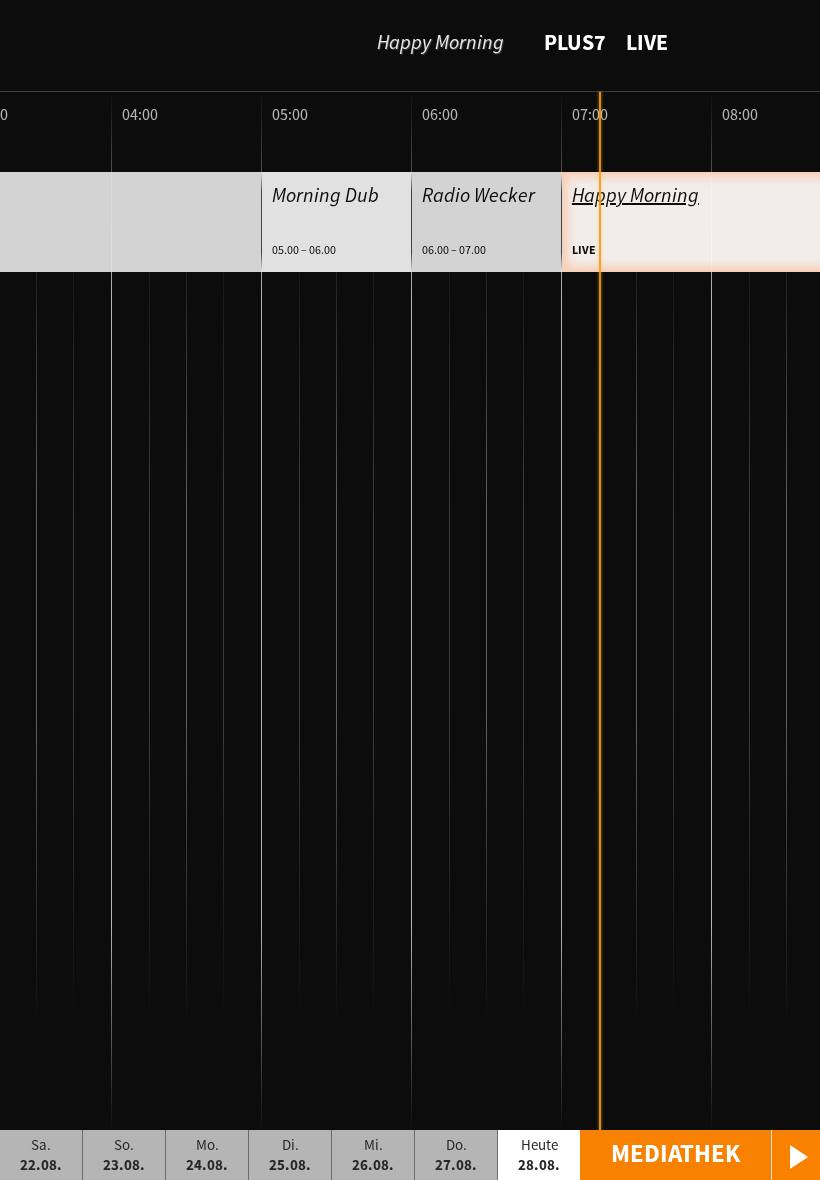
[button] (700, 1155)
